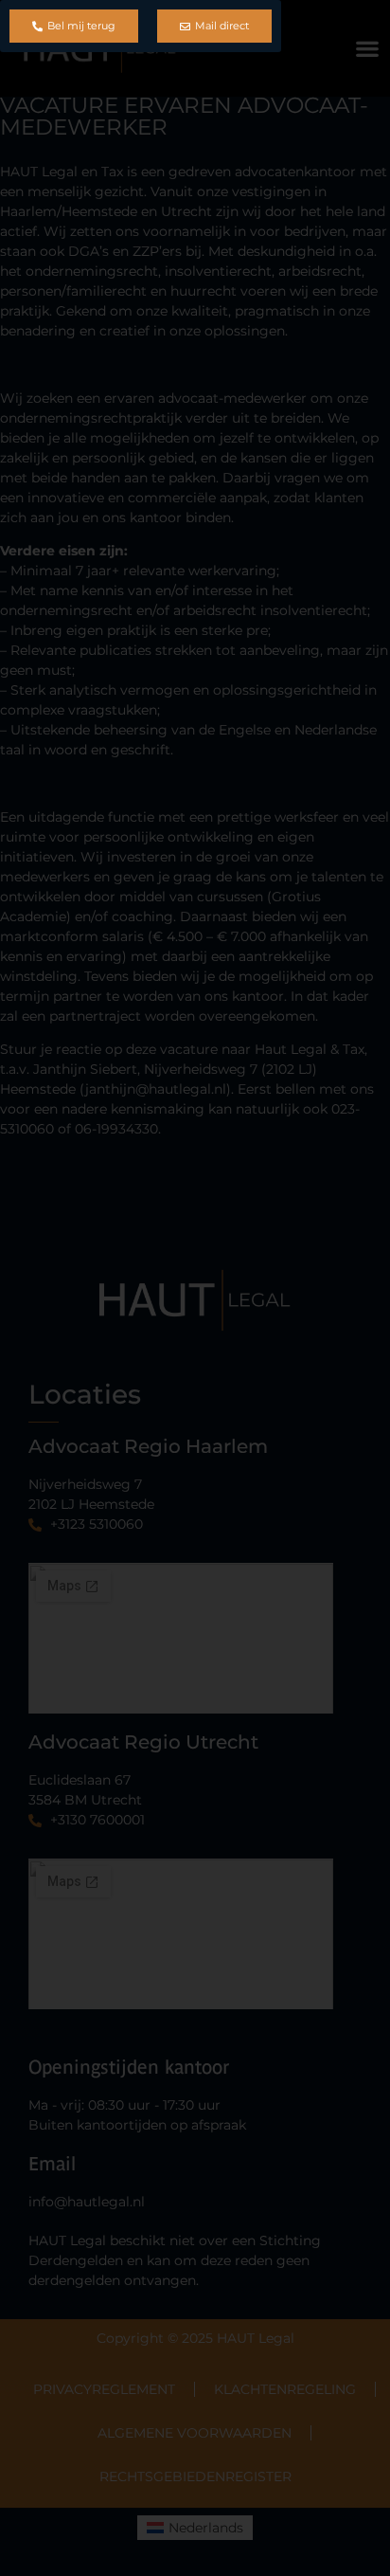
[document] (195, 1288)
